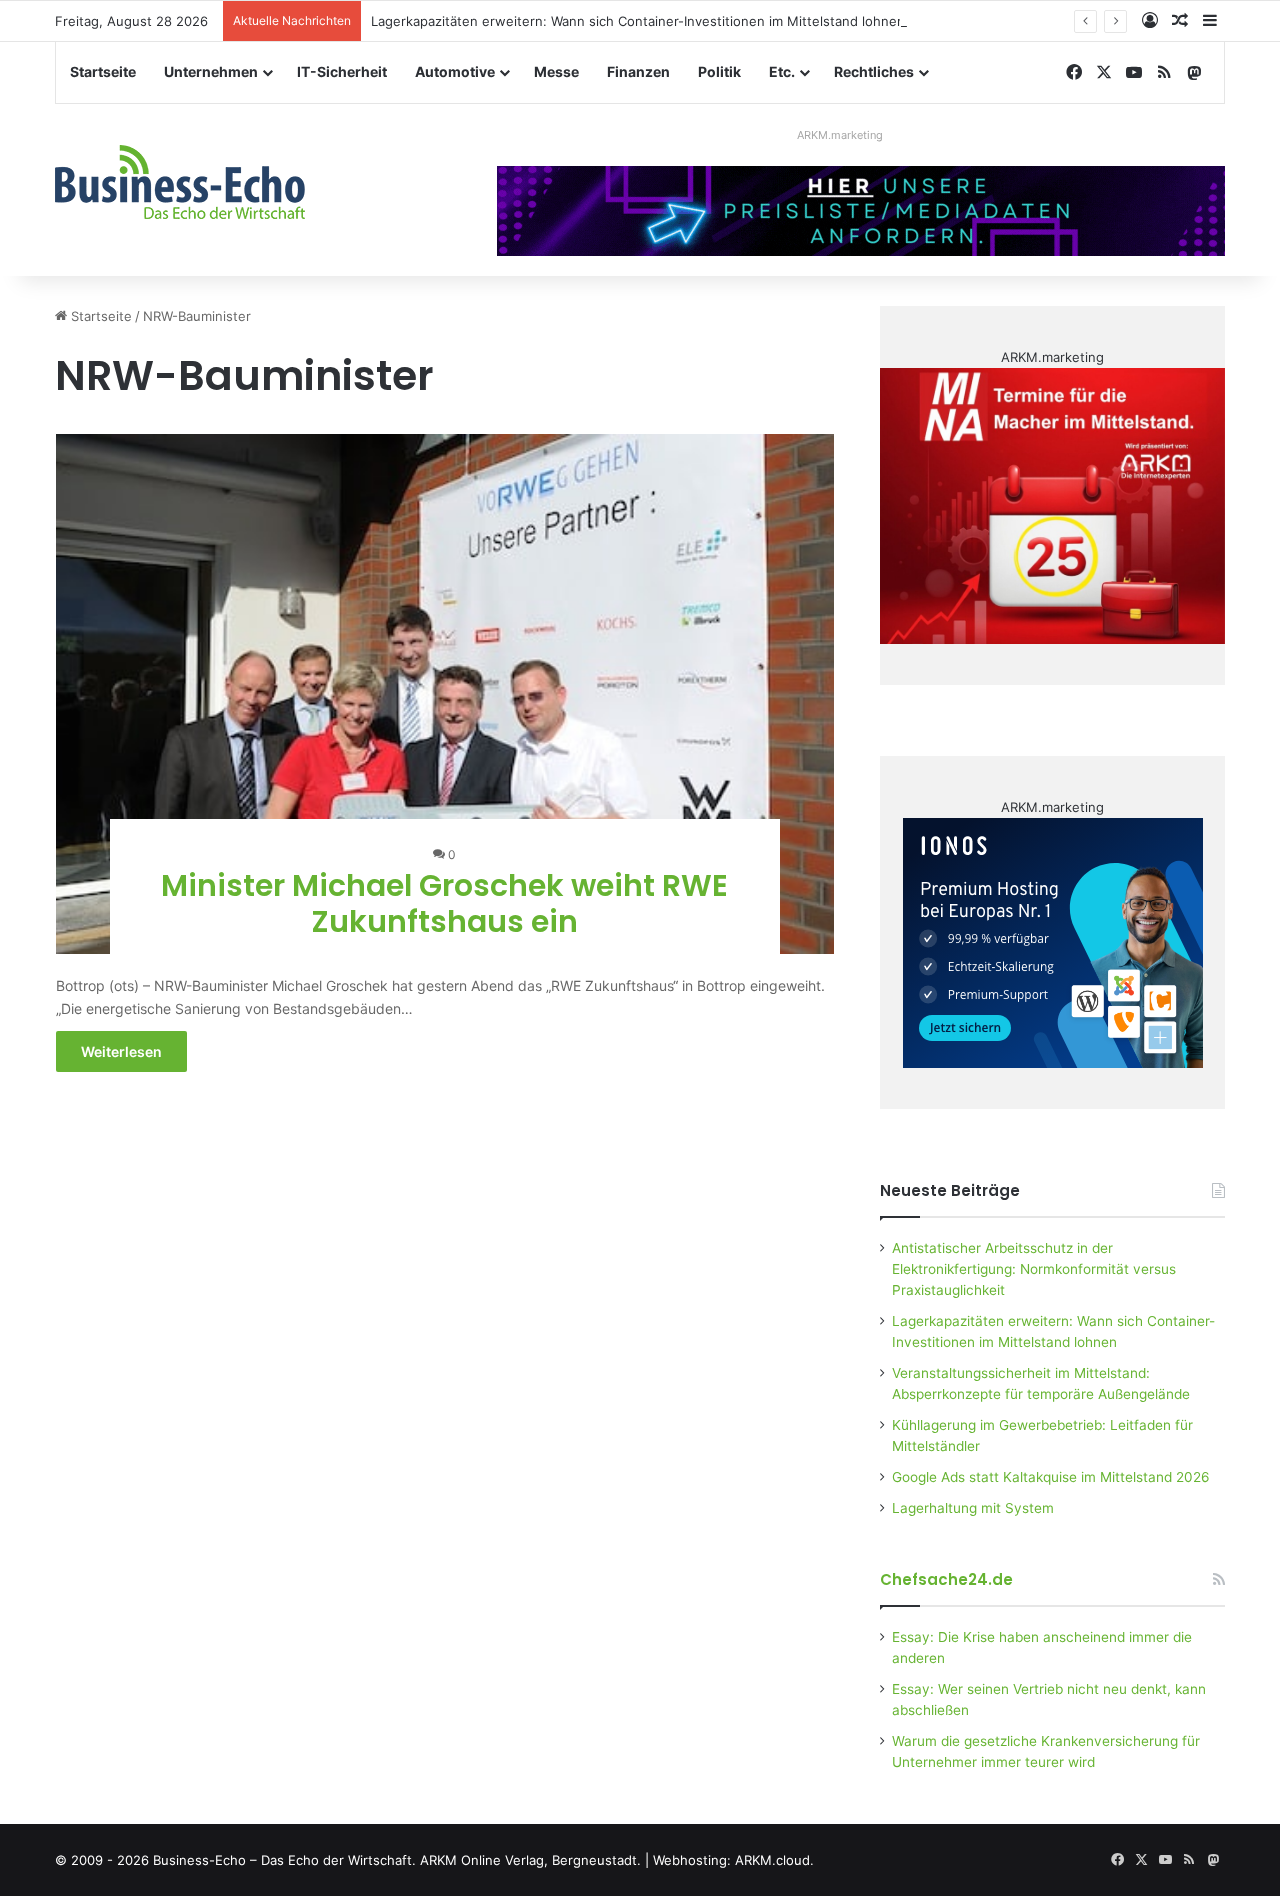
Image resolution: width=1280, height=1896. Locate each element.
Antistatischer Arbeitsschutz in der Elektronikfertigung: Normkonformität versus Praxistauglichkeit (1034, 1269)
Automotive (455, 71)
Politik (719, 71)
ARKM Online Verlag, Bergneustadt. (530, 1860)
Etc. (782, 71)
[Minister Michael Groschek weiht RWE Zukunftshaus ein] (445, 693)
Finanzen (638, 71)
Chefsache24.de (946, 1579)
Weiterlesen (121, 1051)
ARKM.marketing (840, 135)
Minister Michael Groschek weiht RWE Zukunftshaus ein (444, 903)
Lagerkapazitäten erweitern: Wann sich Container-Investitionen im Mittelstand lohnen (638, 21)
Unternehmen (211, 71)
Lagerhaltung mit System (973, 1508)
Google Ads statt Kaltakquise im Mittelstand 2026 (1051, 1477)
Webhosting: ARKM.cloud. (733, 1860)
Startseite (103, 71)
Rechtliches (874, 71)
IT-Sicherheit (342, 71)
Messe (556, 71)
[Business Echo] (180, 182)
